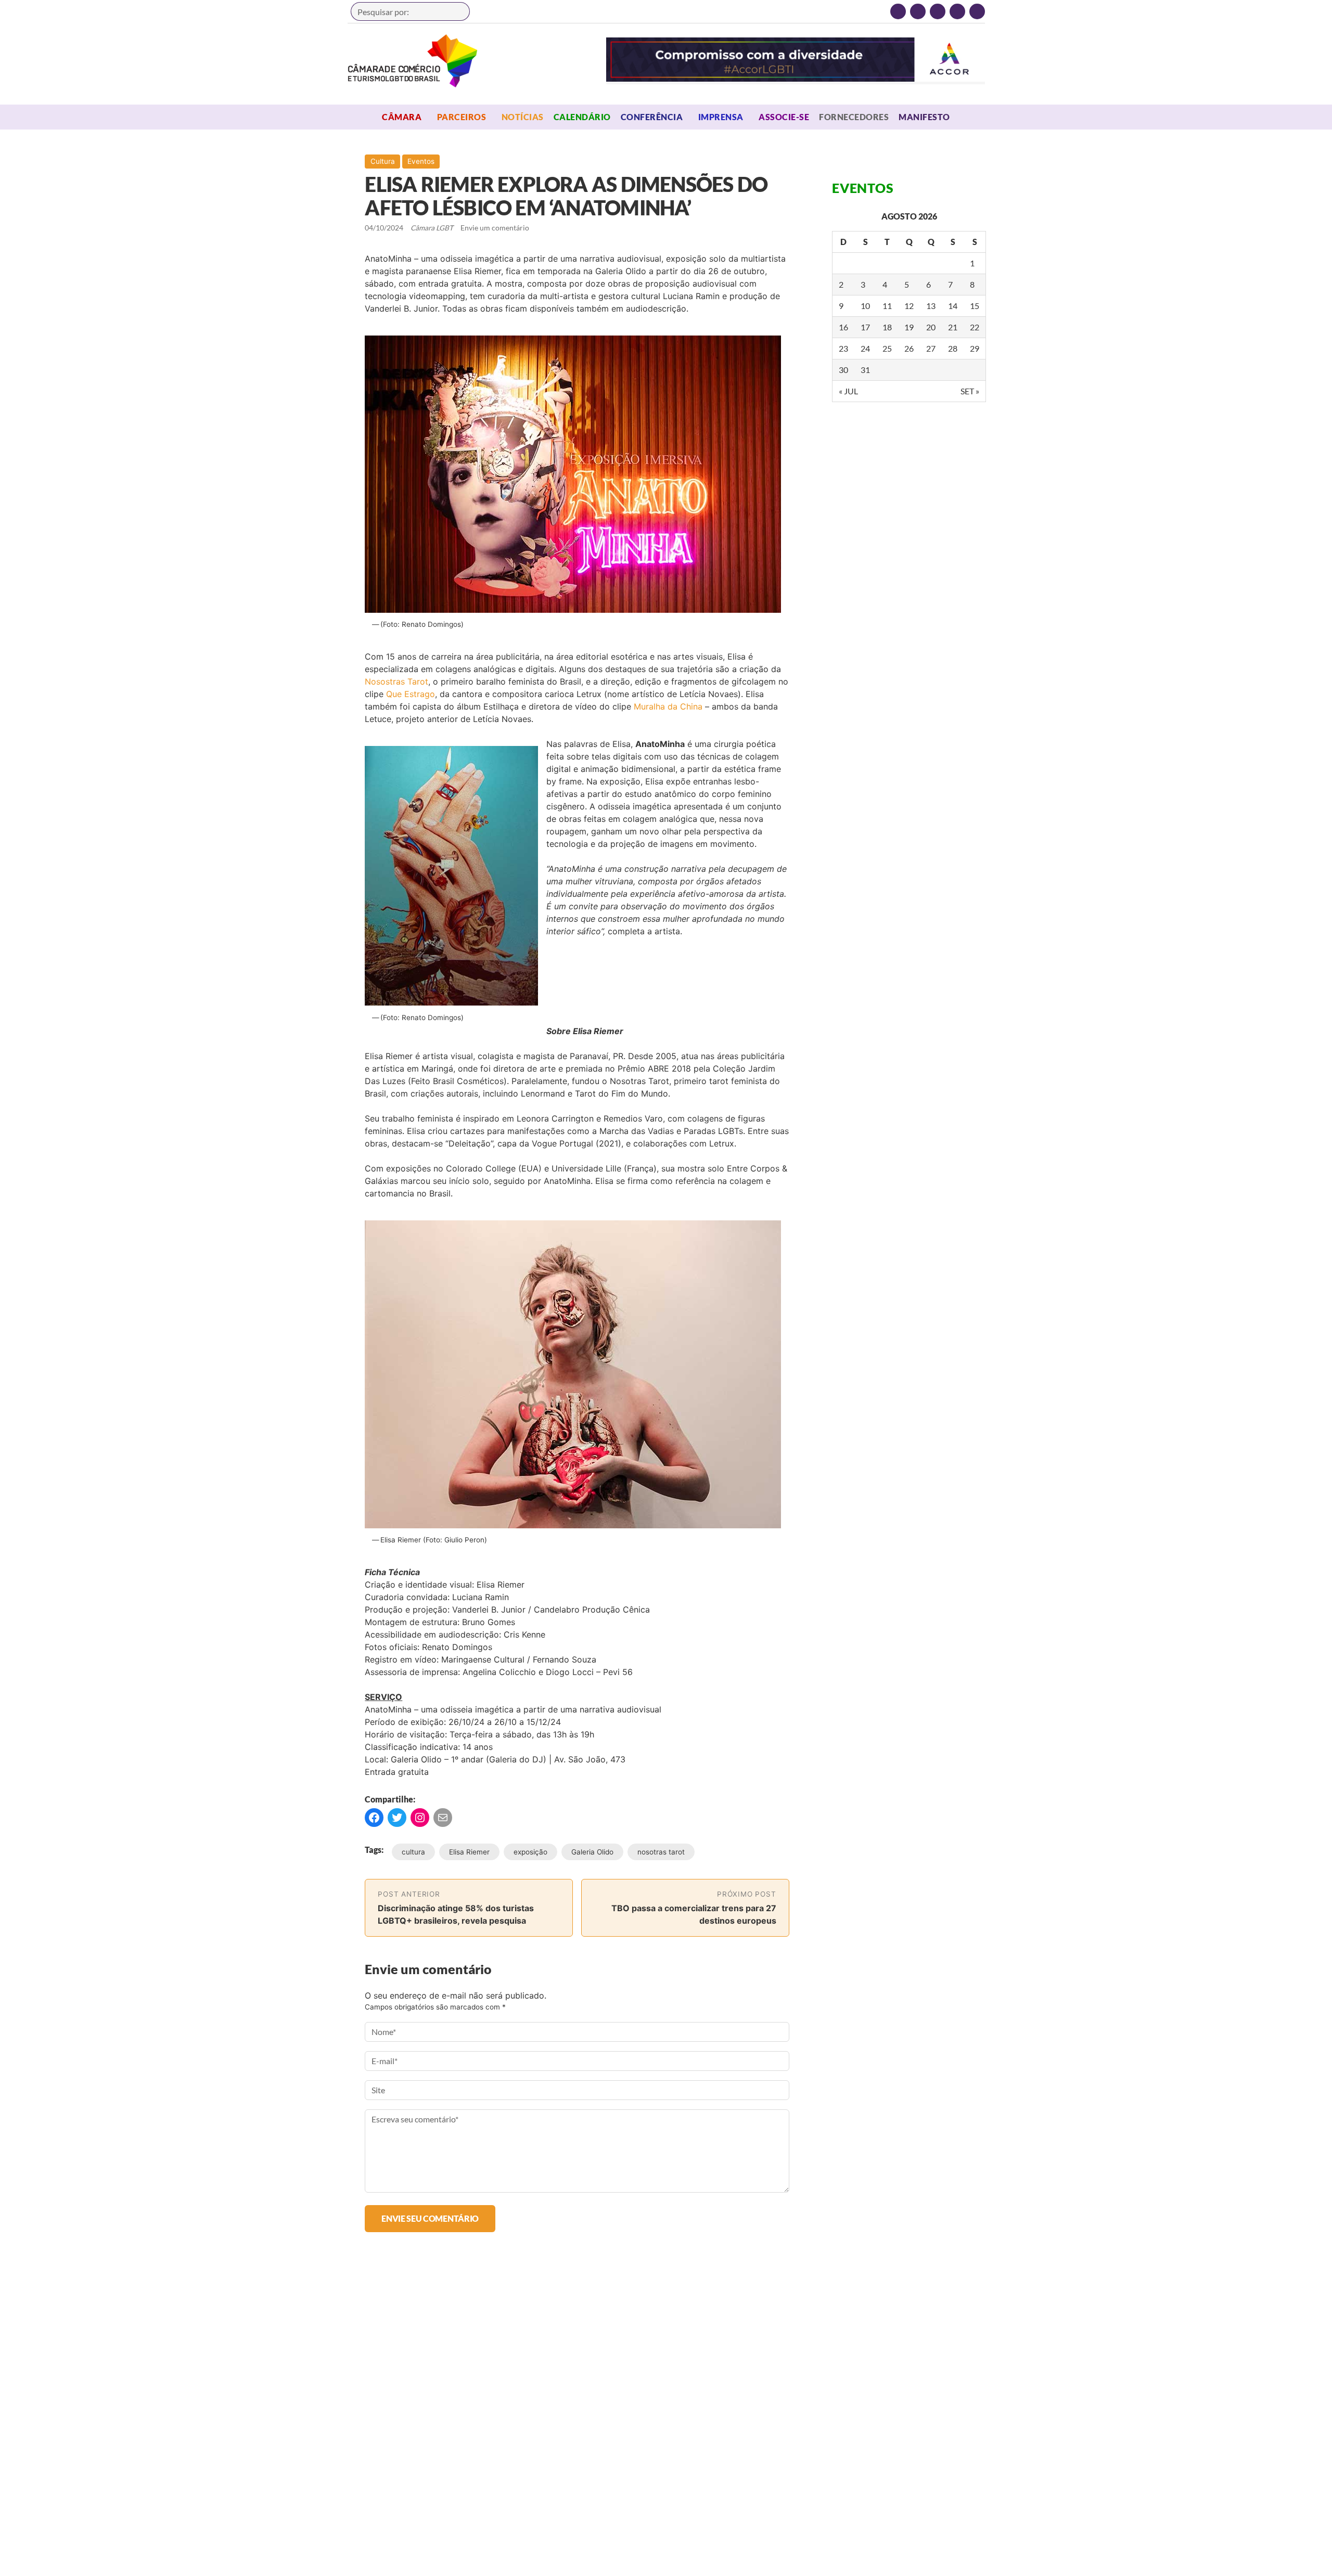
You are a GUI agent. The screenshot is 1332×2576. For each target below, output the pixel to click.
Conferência (652, 117)
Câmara (402, 117)
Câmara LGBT (413, 61)
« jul (848, 391)
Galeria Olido (592, 1852)
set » (970, 391)
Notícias (523, 117)
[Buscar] (457, 11)
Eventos (421, 161)
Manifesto (924, 117)
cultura (413, 1852)
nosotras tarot (661, 1852)
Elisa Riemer (469, 1852)
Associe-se (784, 117)
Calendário (582, 117)
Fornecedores (854, 117)
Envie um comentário (495, 228)
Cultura (383, 161)
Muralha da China (668, 706)
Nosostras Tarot (396, 681)
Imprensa (721, 117)
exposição (530, 1852)
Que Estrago (411, 694)
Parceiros (462, 117)
